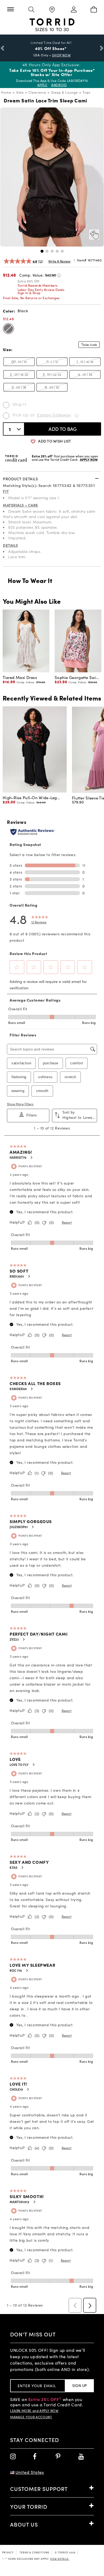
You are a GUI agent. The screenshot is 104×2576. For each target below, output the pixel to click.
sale (20, 92)
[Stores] (52, 10)
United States (30, 2472)
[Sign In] (73, 10)
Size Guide (91, 345)
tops (87, 92)
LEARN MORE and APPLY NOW (34, 2411)
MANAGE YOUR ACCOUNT (31, 2417)
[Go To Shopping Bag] (94, 10)
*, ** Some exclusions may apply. (36, 2559)
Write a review (59, 261)
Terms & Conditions (34, 2552)
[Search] (31, 10)
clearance (37, 92)
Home (6, 92)
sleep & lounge (65, 92)
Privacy (8, 2552)
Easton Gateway (54, 415)
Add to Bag (63, 429)
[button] (42, 251)
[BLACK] (8, 329)
